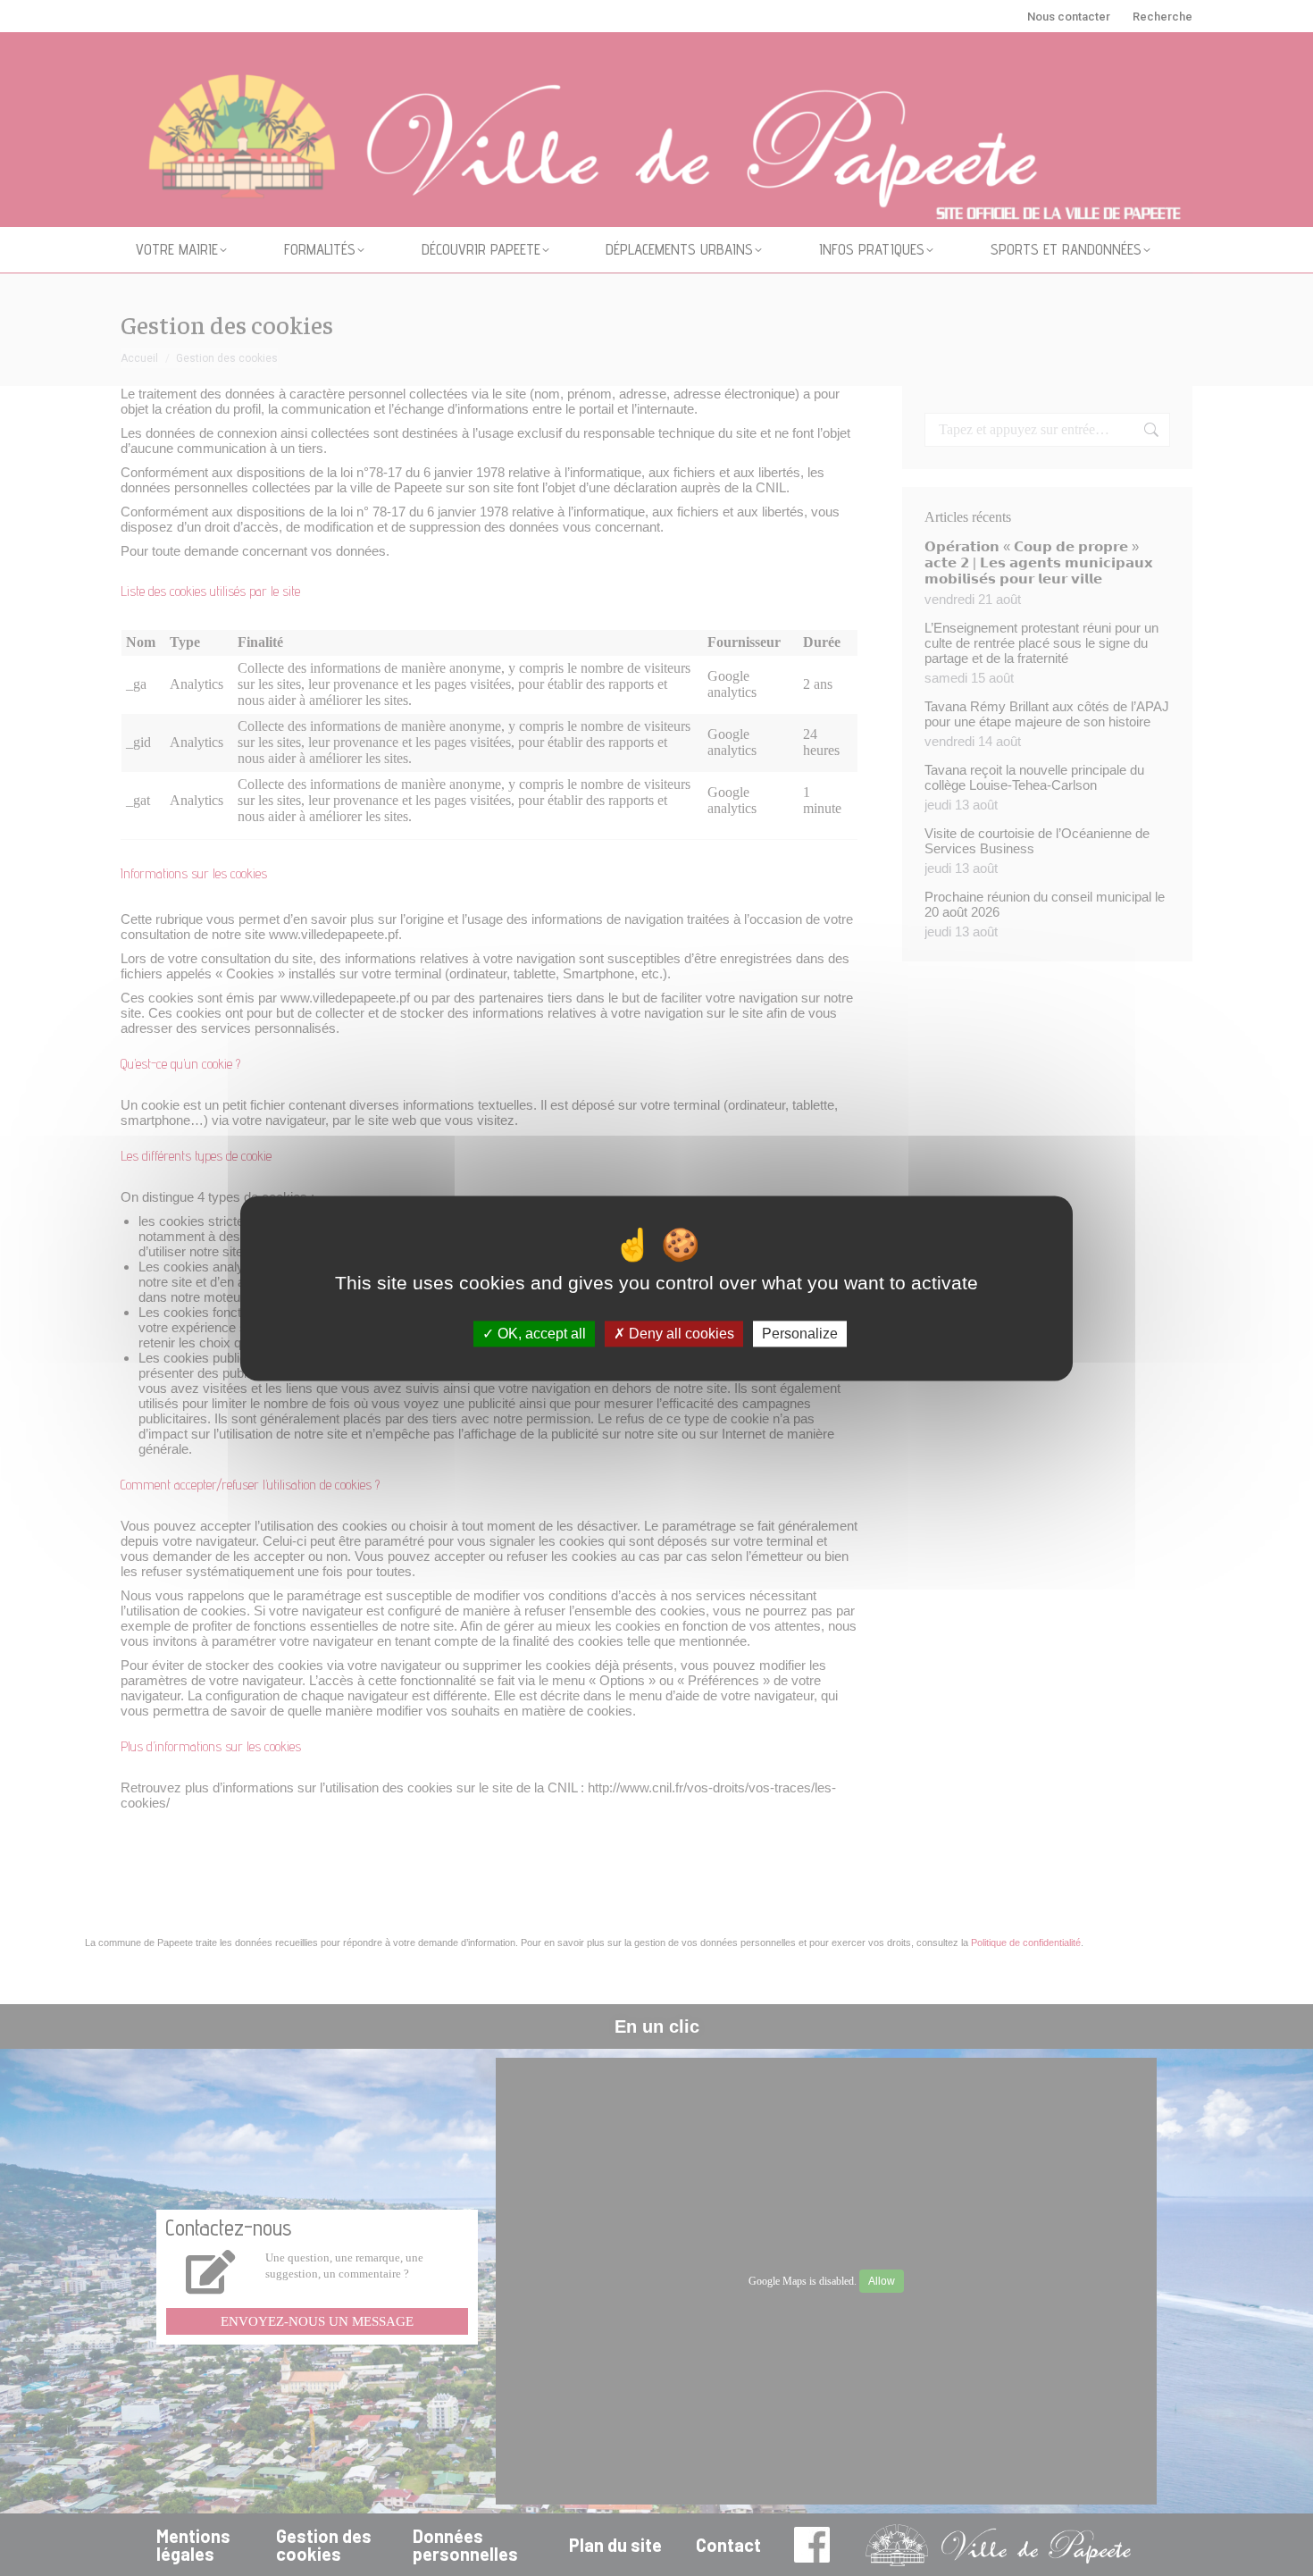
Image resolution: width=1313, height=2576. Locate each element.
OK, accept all (540, 1334)
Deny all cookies (680, 1334)
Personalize (800, 1334)
